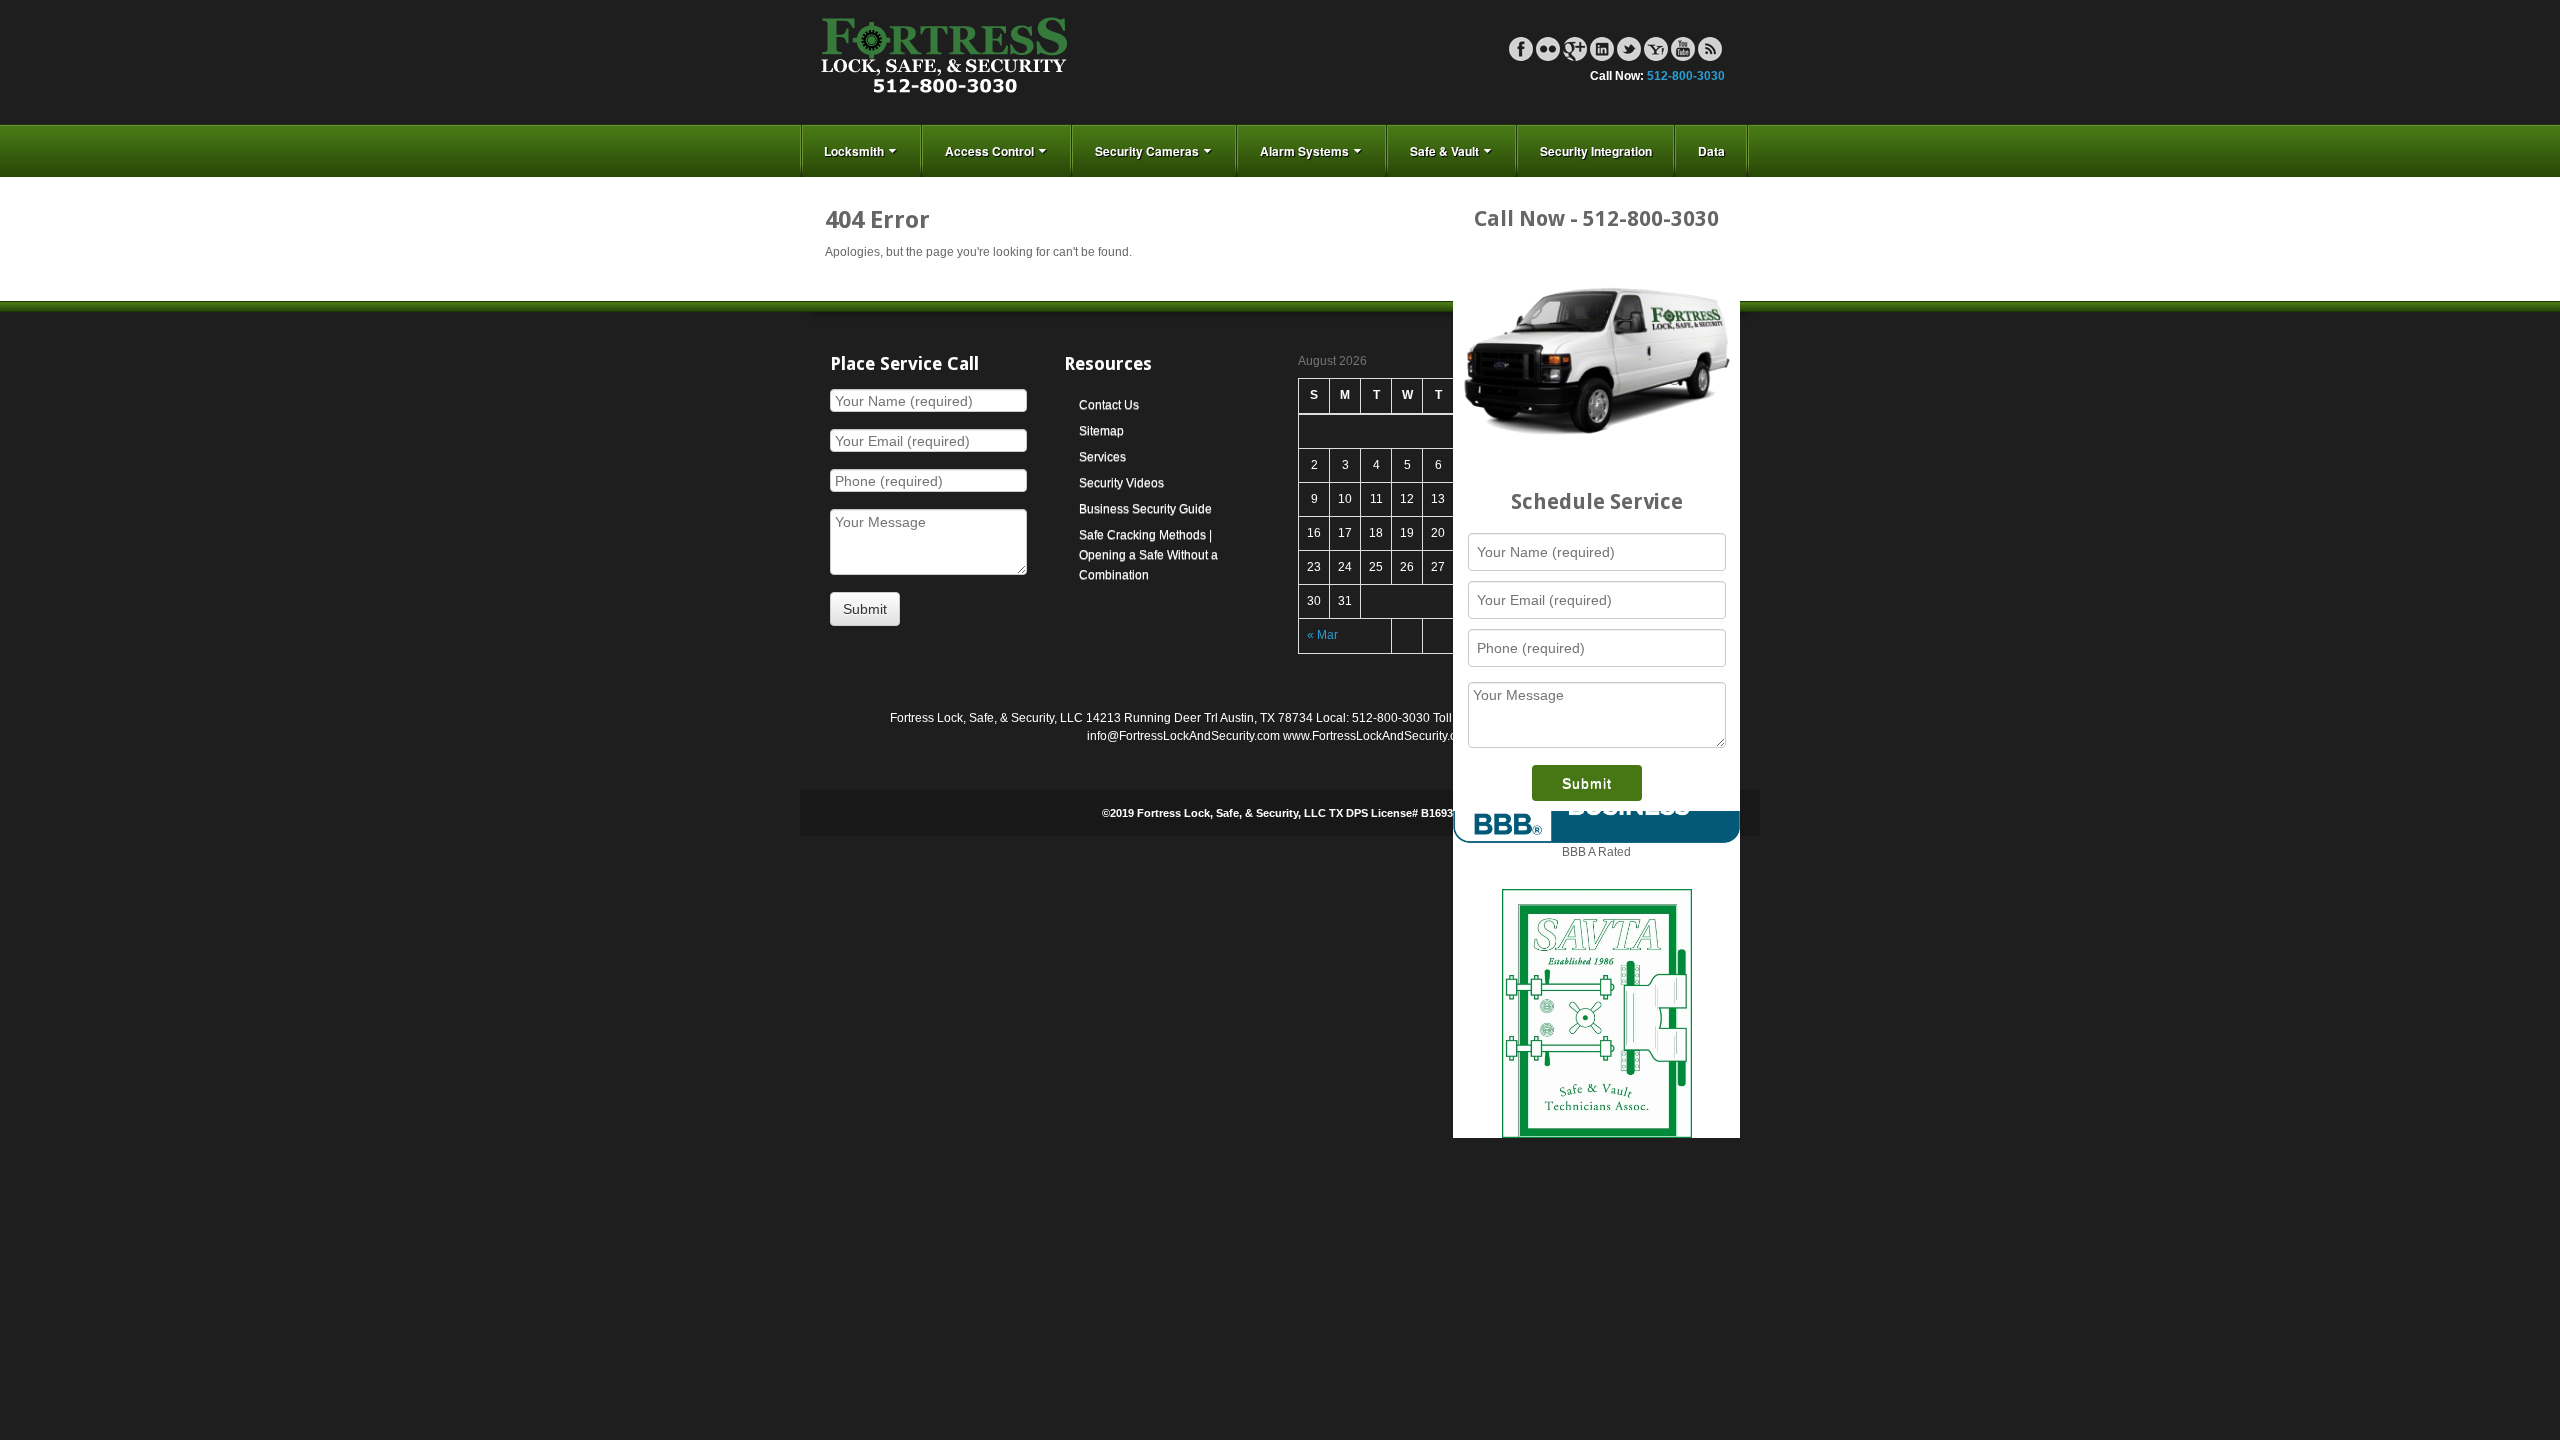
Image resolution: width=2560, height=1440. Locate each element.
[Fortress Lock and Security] (944, 61)
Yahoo (1656, 49)
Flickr (1548, 49)
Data (1711, 151)
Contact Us (1109, 405)
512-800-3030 (1686, 76)
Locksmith (854, 151)
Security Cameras (1147, 151)
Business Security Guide (1145, 509)
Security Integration (1596, 151)
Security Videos (1121, 483)
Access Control (989, 151)
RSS (1710, 49)
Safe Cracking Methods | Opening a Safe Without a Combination (1148, 555)
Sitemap (1101, 431)
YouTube (1683, 49)
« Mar (1322, 635)
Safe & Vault (1444, 151)
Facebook (1521, 49)
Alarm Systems (1304, 151)
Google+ (1575, 49)
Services (1102, 457)
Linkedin (1602, 49)
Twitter (1629, 49)
